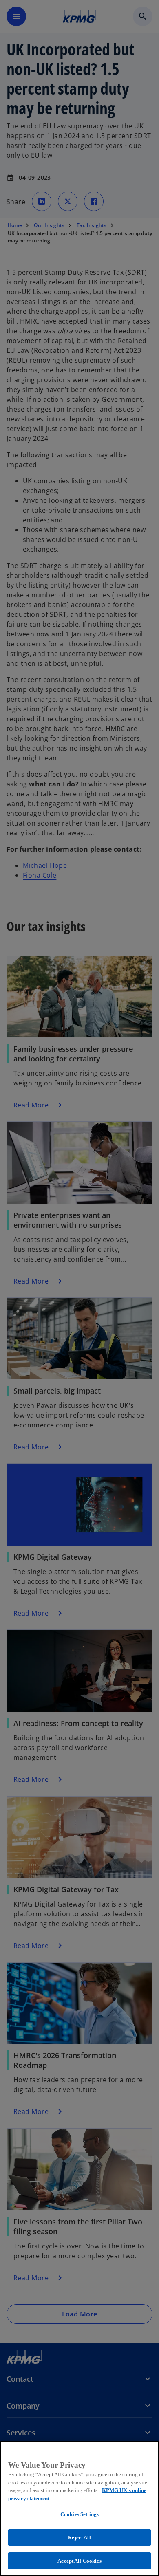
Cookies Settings (79, 2514)
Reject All (79, 2537)
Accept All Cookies (79, 2561)
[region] (79, 2508)
